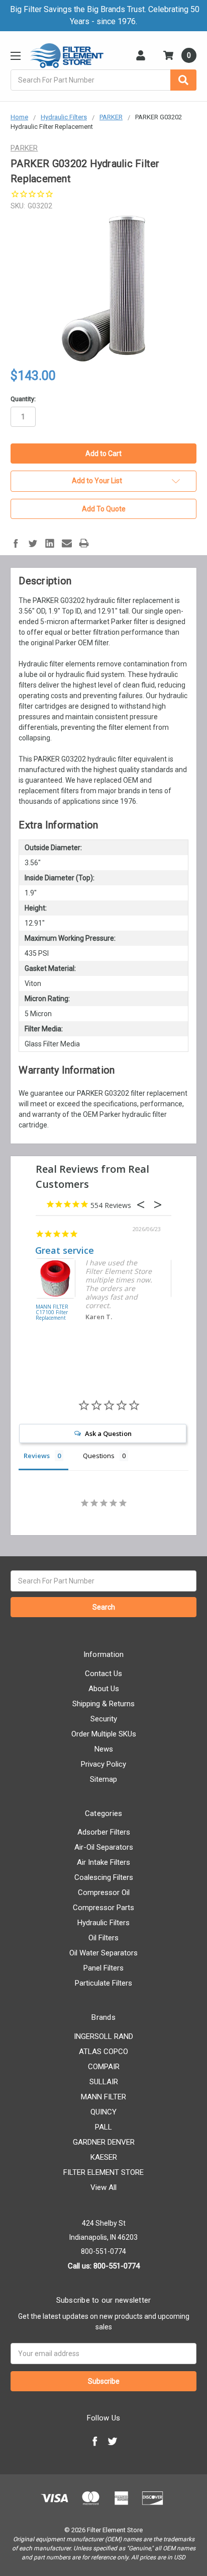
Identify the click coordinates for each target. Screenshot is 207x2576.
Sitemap (103, 1779)
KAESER (104, 2157)
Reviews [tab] (37, 1456)
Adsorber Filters (104, 1832)
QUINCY (103, 2112)
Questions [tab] (99, 1456)
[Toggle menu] (15, 56)
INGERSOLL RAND (103, 2036)
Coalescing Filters (104, 1877)
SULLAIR (104, 2082)
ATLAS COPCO (103, 2052)
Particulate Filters (103, 1983)
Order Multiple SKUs (104, 1734)
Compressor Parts (103, 1908)
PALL (103, 2127)
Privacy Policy (103, 1764)
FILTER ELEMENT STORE (103, 2172)
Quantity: (23, 399)
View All (103, 2187)
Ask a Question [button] (108, 1433)
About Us (104, 1689)
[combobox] (103, 80)
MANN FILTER (103, 2097)
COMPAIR (104, 2067)
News (104, 1749)
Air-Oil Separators (104, 1847)
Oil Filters (103, 1938)
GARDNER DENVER (104, 2142)
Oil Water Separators (103, 1953)
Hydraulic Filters (103, 1923)
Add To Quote (104, 509)
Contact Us (103, 1674)
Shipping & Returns (103, 1704)
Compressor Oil (104, 1892)
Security (104, 1719)
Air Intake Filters (103, 1862)
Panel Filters (103, 1968)
